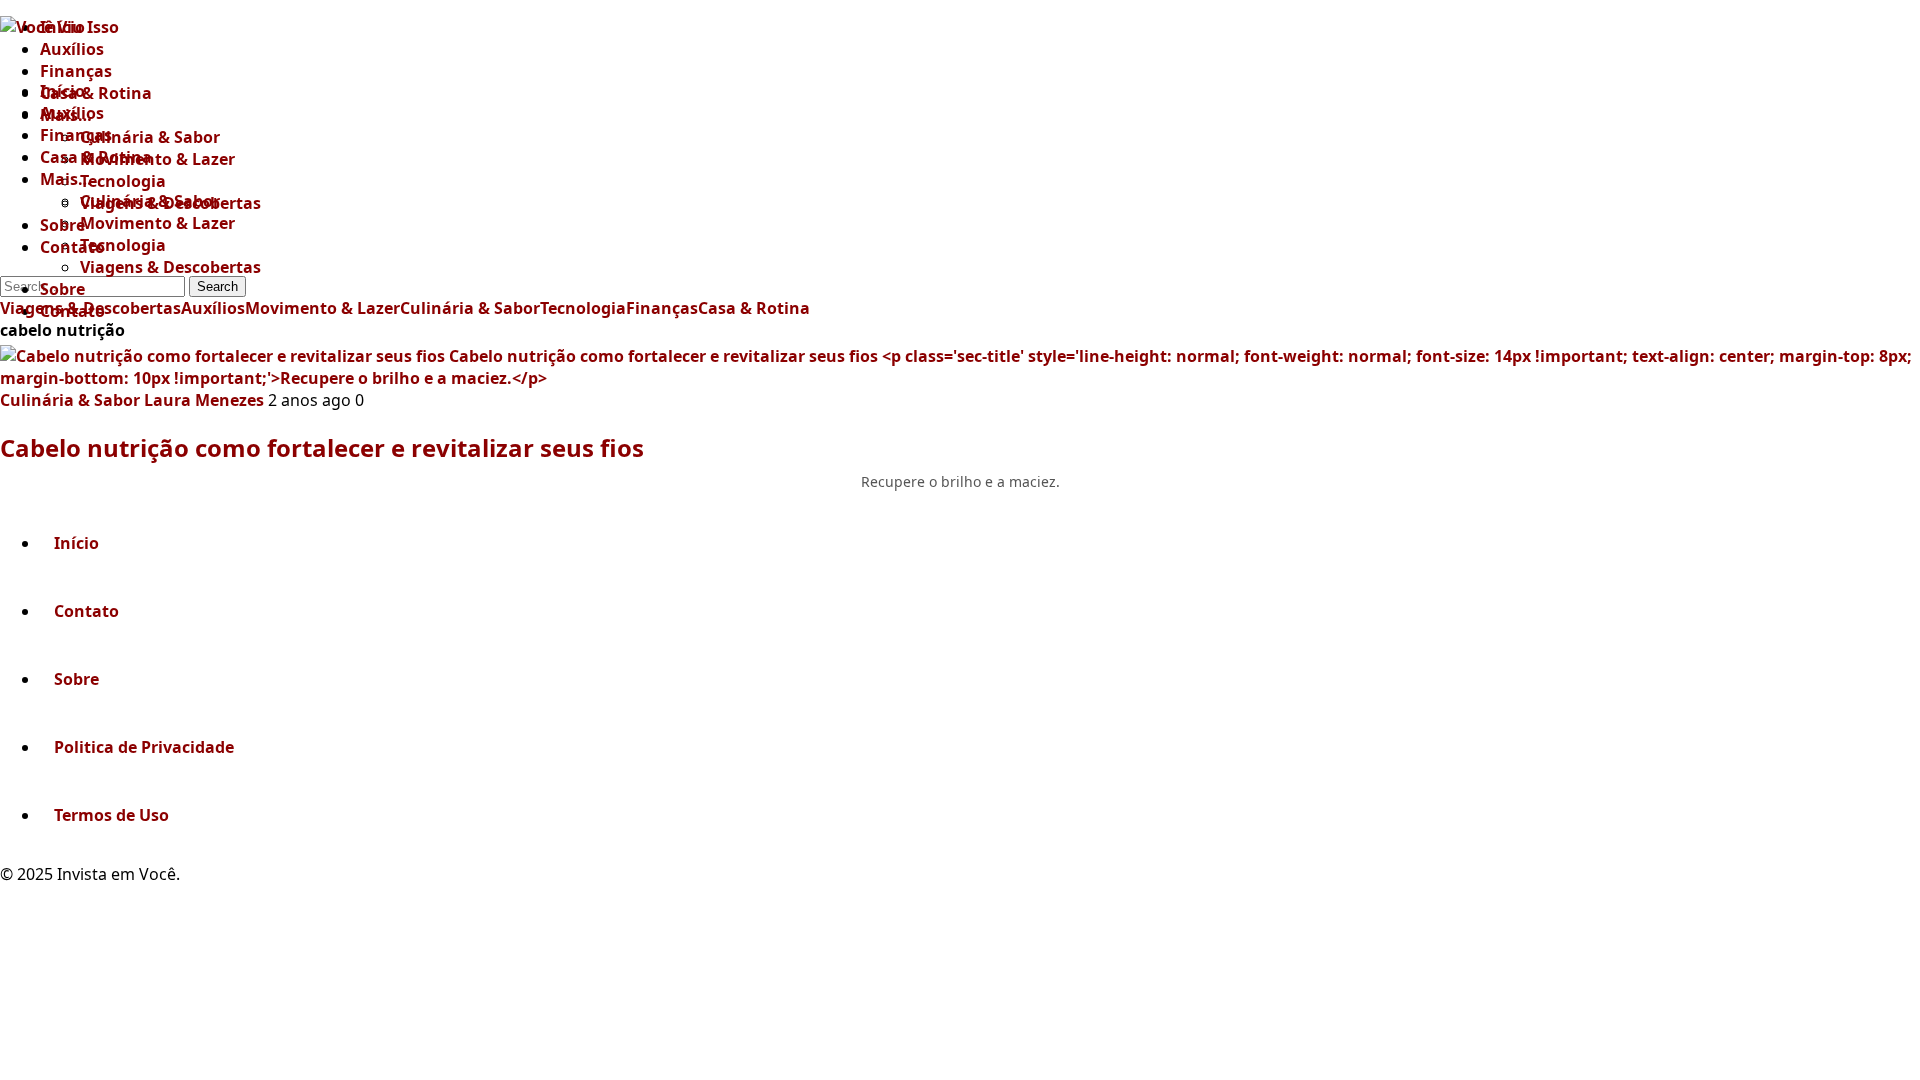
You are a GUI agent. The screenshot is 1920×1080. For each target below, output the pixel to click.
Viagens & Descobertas (170, 267)
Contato (72, 247)
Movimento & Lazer (157, 223)
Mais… (66, 179)
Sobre (62, 289)
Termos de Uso (111, 815)
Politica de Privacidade (144, 747)
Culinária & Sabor (150, 137)
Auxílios (72, 49)
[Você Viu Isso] (130, 40)
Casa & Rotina (96, 93)
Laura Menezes (204, 400)
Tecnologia (123, 245)
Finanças (76, 135)
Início (62, 27)
